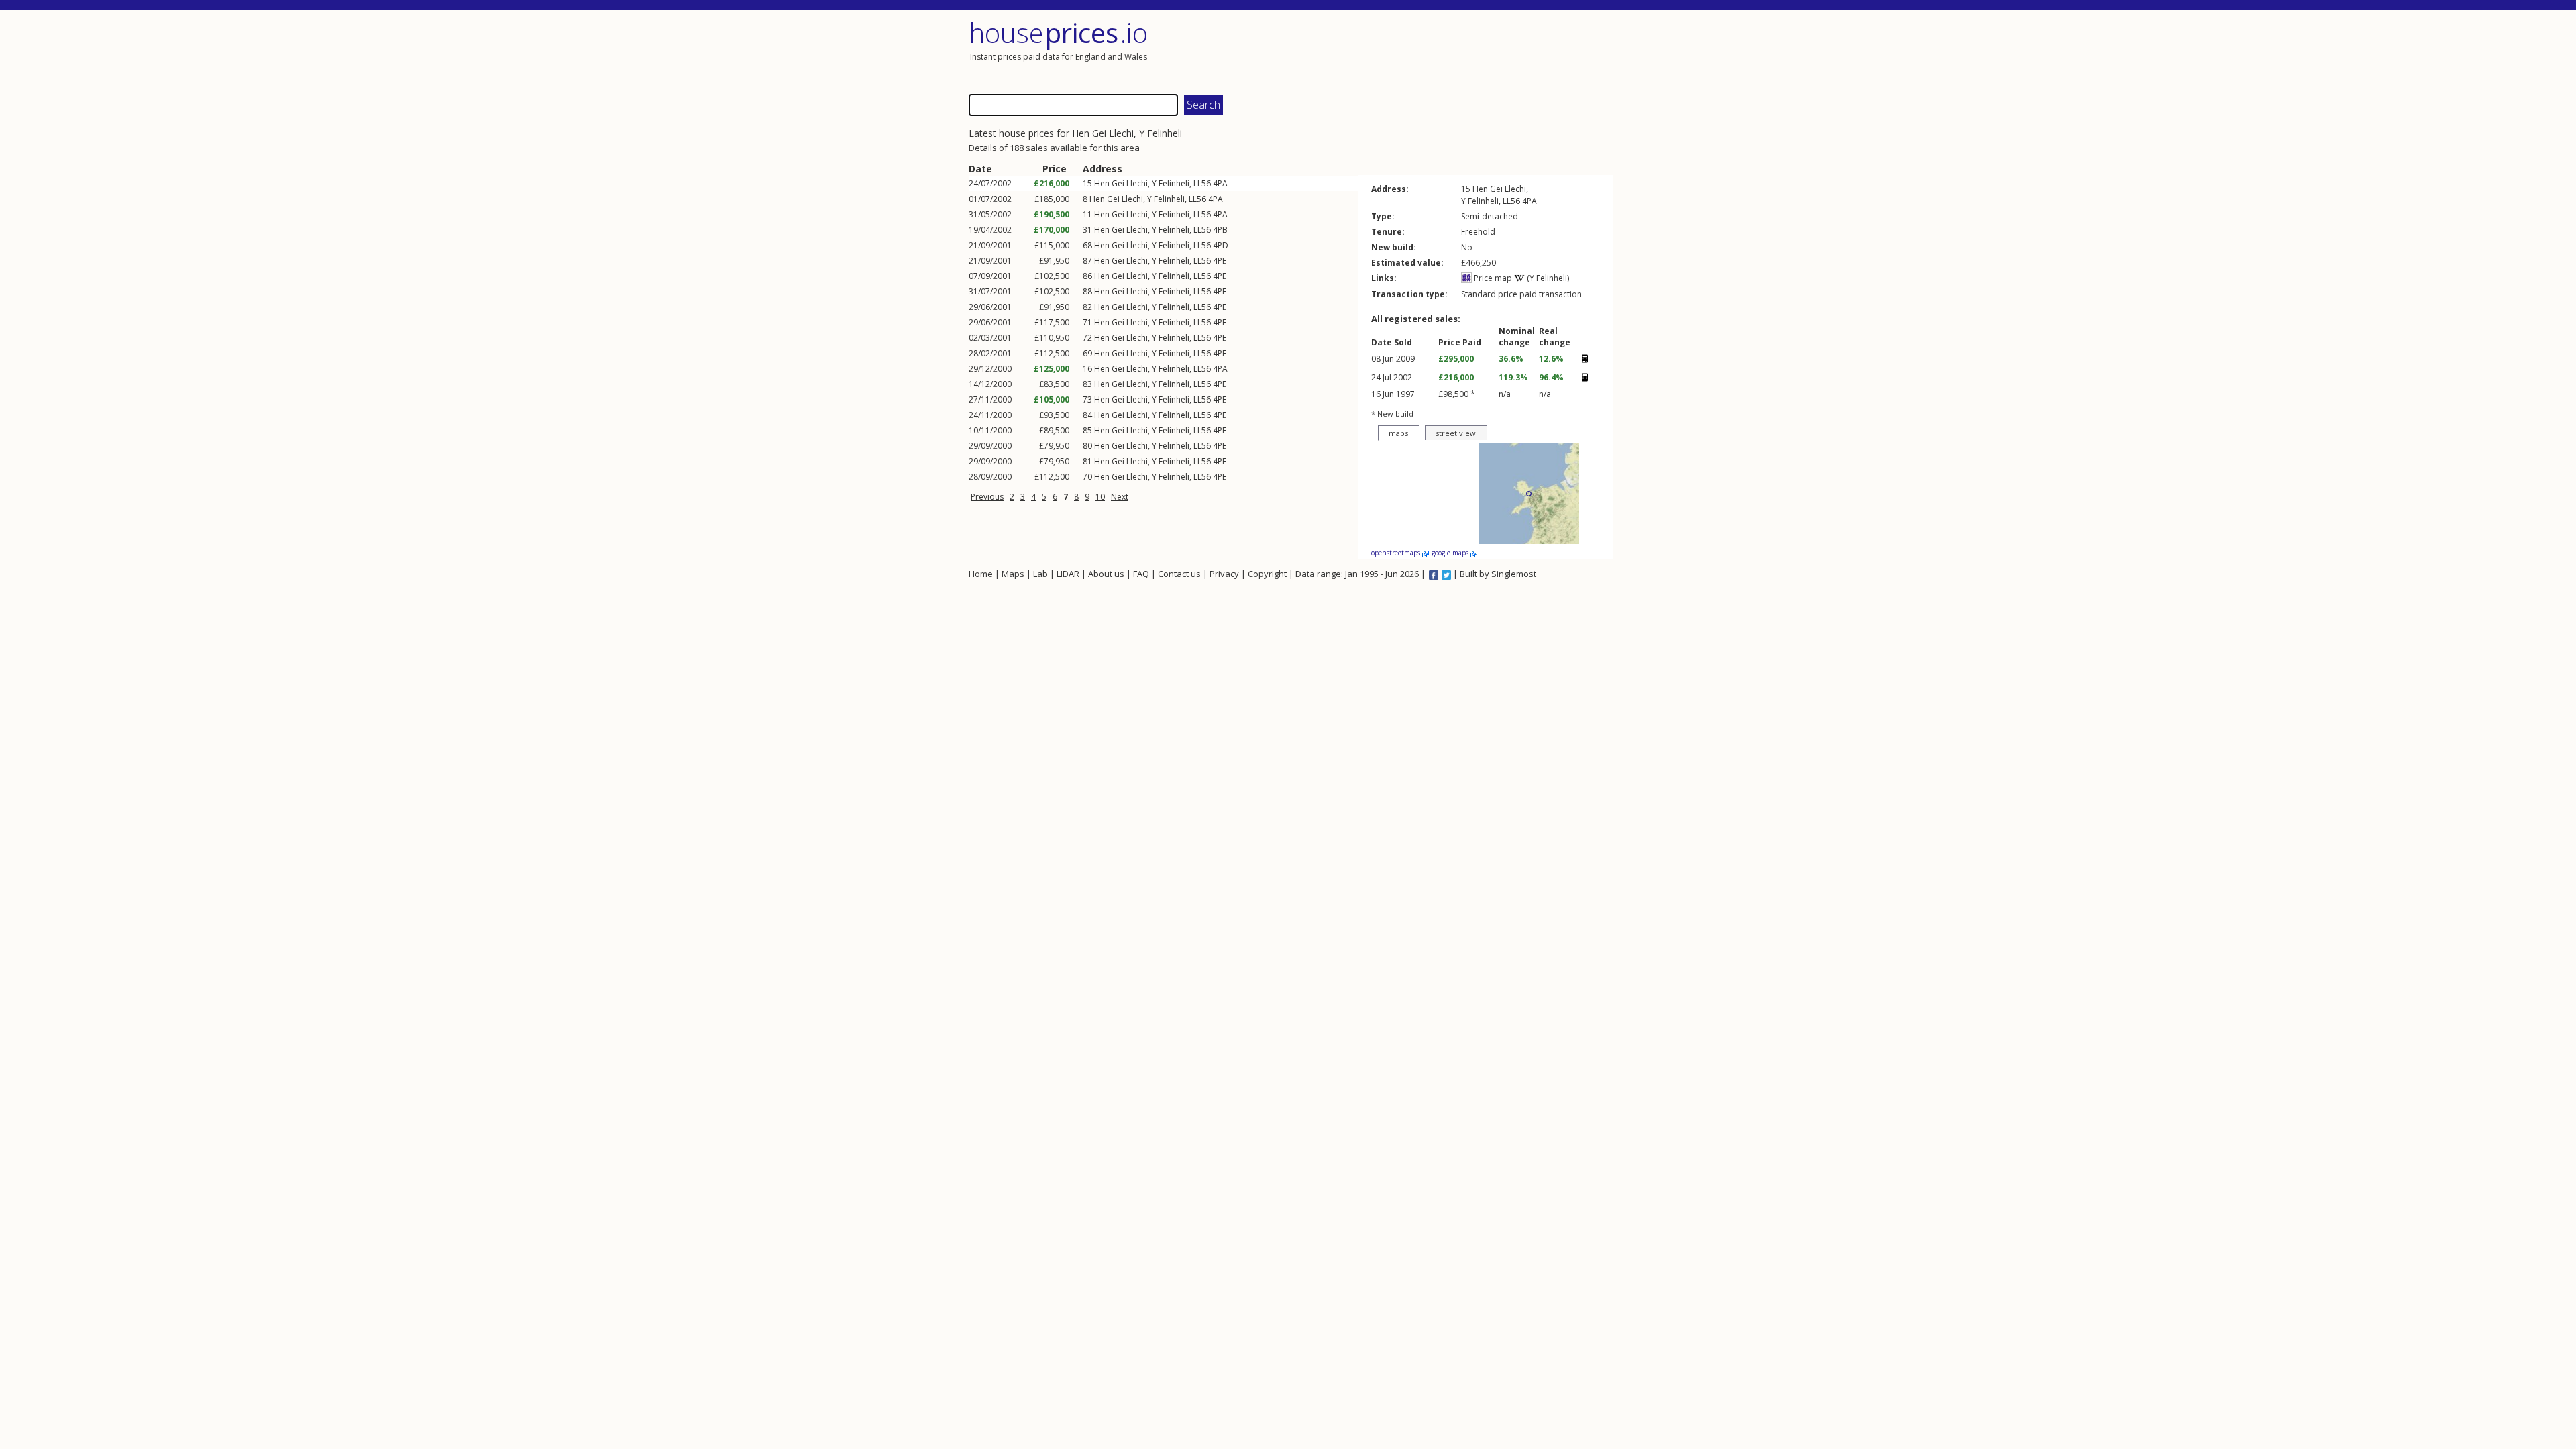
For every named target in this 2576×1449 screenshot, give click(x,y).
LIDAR (1068, 574)
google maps (1451, 553)
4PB (1220, 230)
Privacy (1224, 574)
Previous (987, 497)
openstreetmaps (1397, 553)
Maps (1013, 574)
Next (1120, 497)
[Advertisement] (1452, 50)
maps (1398, 433)
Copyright (1267, 574)
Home (981, 574)
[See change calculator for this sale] (1585, 358)
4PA (1220, 183)
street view (1456, 433)
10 (1100, 497)
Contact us (1179, 574)
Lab (1040, 574)
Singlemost (1514, 574)
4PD (1221, 245)
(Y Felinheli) (1547, 278)
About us (1106, 574)
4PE (1220, 261)
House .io (1058, 33)
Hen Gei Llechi (1103, 133)
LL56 (1202, 183)
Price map (1492, 278)
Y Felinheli (1161, 133)
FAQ (1141, 574)
